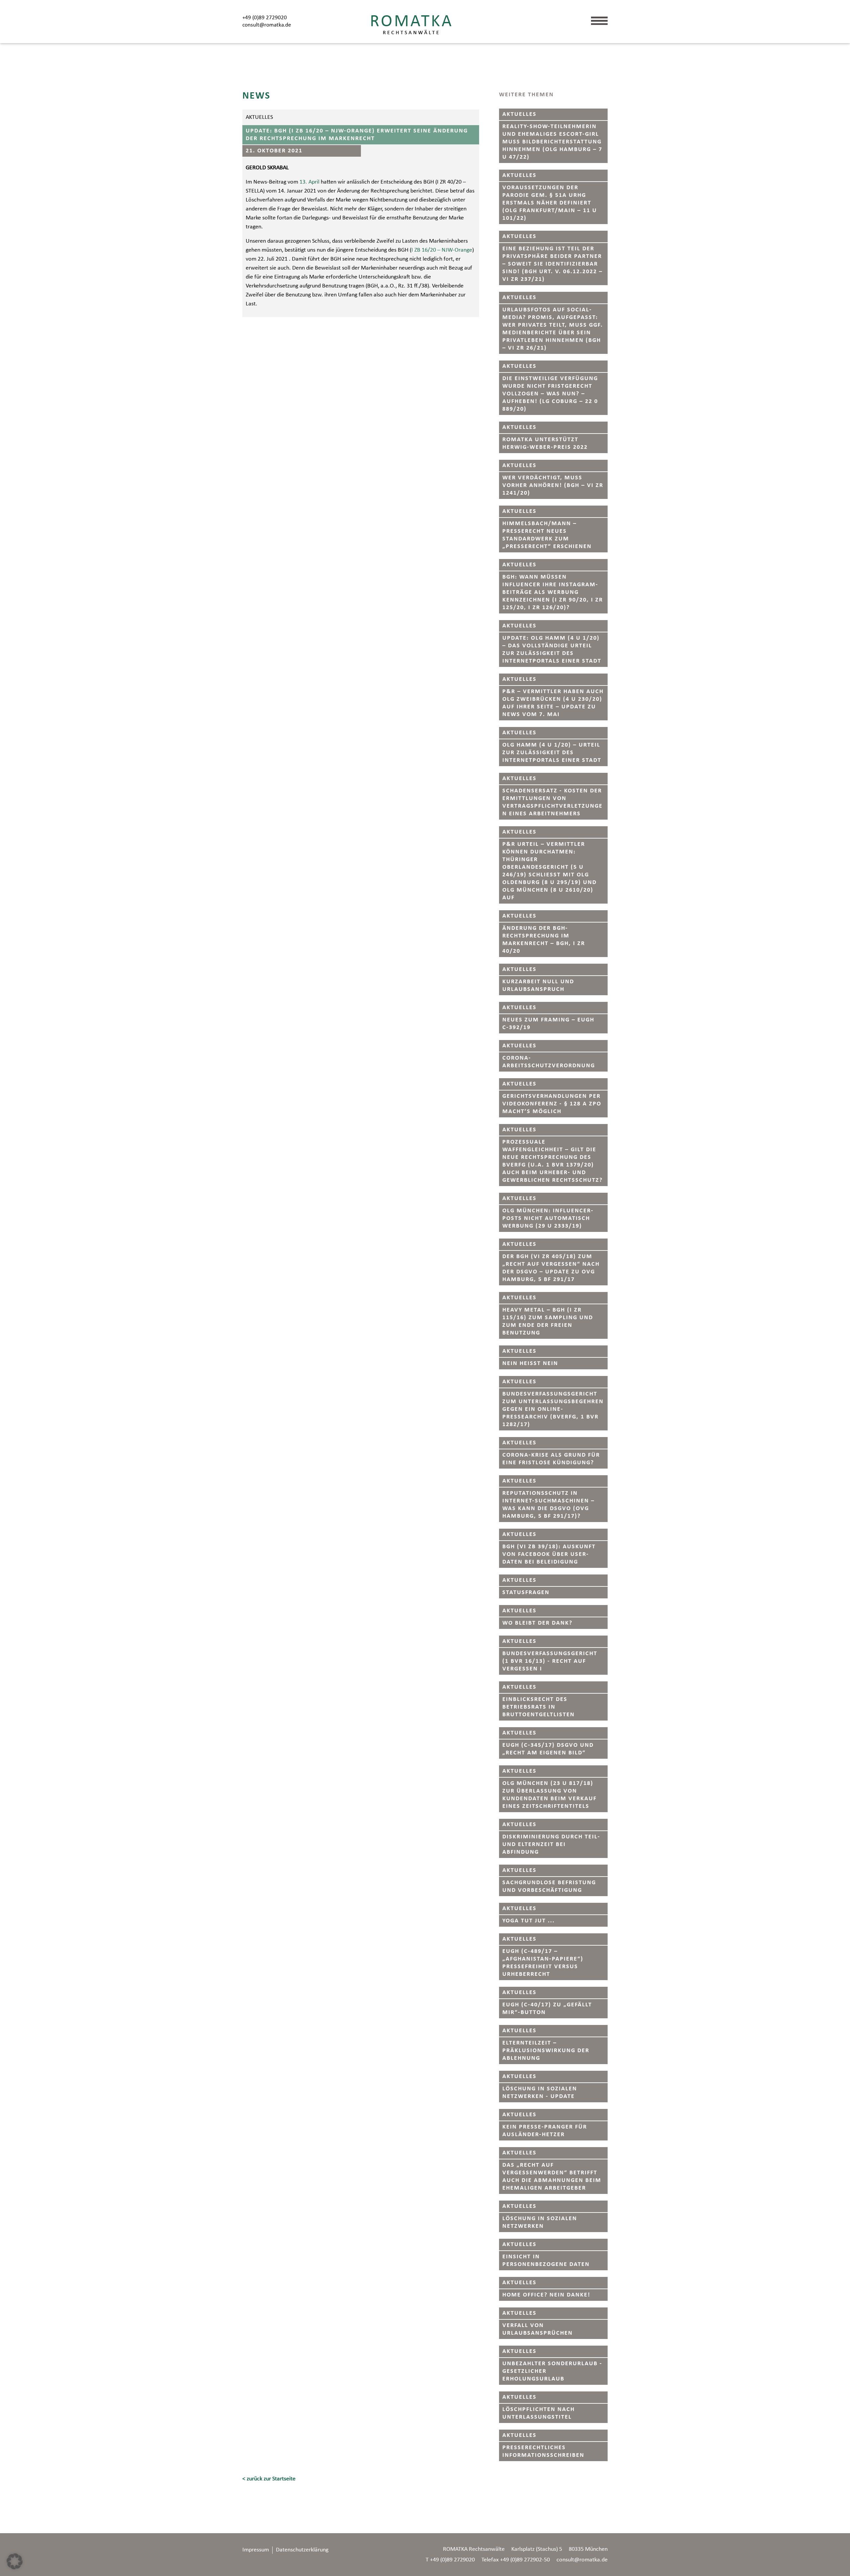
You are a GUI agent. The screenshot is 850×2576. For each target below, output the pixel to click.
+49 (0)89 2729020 (265, 18)
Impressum (256, 2550)
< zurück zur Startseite (269, 2479)
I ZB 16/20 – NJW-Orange (442, 250)
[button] (15, 2561)
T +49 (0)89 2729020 (450, 2560)
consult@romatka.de (267, 25)
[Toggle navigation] (605, 23)
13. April (309, 182)
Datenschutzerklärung (302, 2550)
